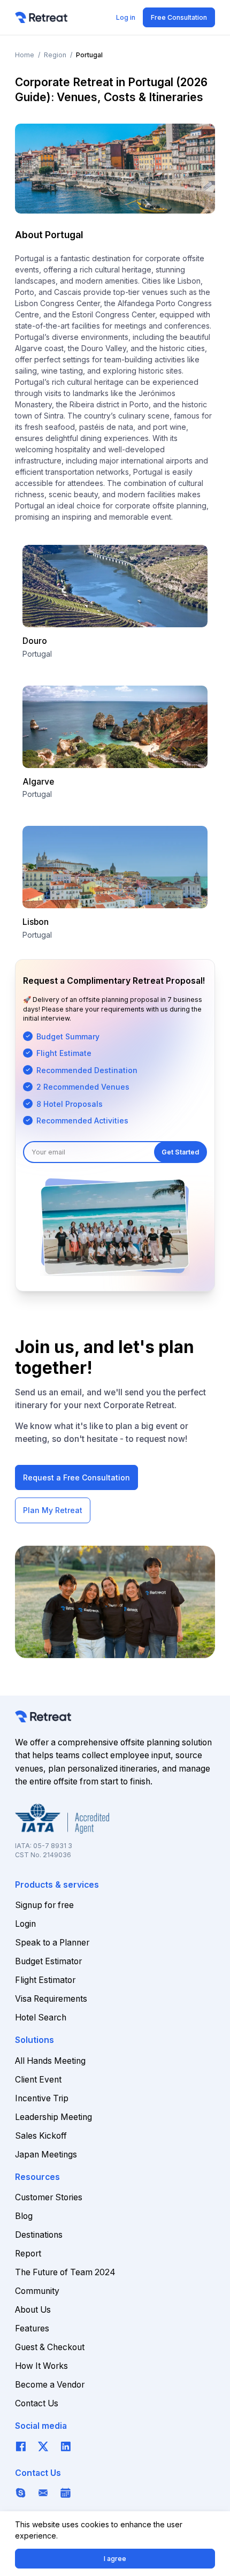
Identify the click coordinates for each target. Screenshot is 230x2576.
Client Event (38, 2080)
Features (32, 2328)
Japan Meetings (46, 2155)
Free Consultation (179, 17)
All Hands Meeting (50, 2061)
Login (25, 1924)
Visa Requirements (51, 1999)
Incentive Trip (42, 2098)
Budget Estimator (48, 1961)
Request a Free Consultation (76, 1477)
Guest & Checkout (50, 2347)
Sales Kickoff (41, 2136)
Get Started (180, 1152)
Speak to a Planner (52, 1943)
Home (25, 55)
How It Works (41, 2366)
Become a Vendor (50, 2385)
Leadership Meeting (53, 2117)
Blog (24, 2216)
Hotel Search (41, 2018)
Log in (126, 17)
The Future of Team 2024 (65, 2272)
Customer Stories (49, 2197)
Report (28, 2254)
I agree (115, 2559)
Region (55, 55)
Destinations (39, 2235)
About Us (33, 2310)
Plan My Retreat (53, 1510)
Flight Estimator (45, 1980)
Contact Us (37, 2403)
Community (37, 2291)
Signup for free (44, 1905)
